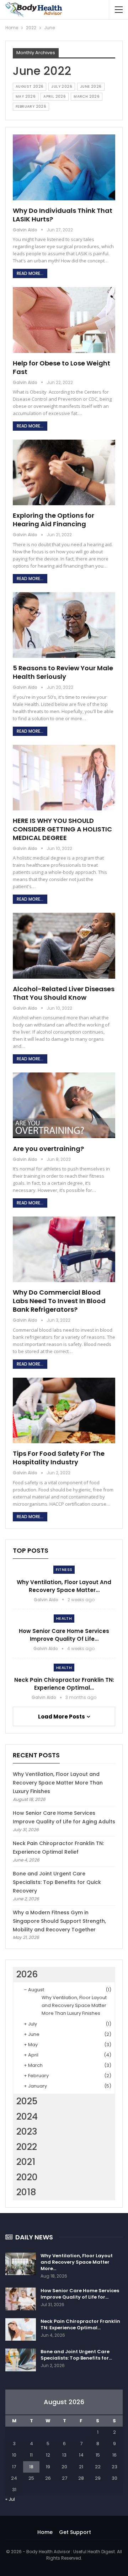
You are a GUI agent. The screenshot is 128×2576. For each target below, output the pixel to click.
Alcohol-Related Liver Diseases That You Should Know (64, 993)
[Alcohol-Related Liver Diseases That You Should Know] (64, 946)
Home (45, 2532)
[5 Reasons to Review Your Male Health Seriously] (64, 625)
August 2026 (30, 86)
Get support (75, 2532)
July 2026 (62, 86)
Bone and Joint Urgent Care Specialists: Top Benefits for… (76, 2355)
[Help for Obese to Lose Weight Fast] (64, 320)
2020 (27, 2177)
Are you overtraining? (48, 1149)
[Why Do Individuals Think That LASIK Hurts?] (64, 167)
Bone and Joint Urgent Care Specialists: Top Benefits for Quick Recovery (57, 1882)
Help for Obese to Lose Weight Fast (62, 367)
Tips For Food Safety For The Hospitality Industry (59, 1458)
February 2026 (31, 106)
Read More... (30, 273)
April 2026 (55, 96)
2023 (27, 2132)
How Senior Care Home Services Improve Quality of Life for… (80, 2294)
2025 (27, 2101)
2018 (26, 2192)
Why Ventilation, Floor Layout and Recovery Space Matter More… (77, 2262)
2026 (27, 1974)
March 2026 (87, 96)
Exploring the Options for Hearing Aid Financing (54, 520)
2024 (27, 2117)
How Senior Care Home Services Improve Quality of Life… (64, 1635)
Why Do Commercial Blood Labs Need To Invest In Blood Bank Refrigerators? (59, 1301)
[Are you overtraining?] (64, 1105)
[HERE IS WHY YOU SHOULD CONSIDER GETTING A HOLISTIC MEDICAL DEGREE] (64, 778)
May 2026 (26, 96)
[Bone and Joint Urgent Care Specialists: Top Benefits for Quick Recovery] (21, 2360)
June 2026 (91, 86)
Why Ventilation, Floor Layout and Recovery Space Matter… (64, 1586)
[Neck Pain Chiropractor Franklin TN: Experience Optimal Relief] (21, 2330)
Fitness (64, 1569)
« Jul (10, 2499)
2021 (26, 2162)
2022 (27, 2147)
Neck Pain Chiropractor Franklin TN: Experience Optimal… (64, 1684)
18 (31, 2467)
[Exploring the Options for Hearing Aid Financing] (64, 472)
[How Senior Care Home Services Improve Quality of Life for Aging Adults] (21, 2299)
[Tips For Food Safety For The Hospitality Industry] (64, 1410)
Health (64, 1618)
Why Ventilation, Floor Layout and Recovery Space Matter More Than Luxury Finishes (58, 1783)
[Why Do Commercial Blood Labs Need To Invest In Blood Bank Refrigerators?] (64, 1249)
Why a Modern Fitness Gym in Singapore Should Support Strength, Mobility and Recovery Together (59, 1921)
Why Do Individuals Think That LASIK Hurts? (63, 215)
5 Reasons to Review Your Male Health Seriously (63, 672)
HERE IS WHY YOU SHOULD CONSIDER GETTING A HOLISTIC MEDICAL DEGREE (62, 829)
